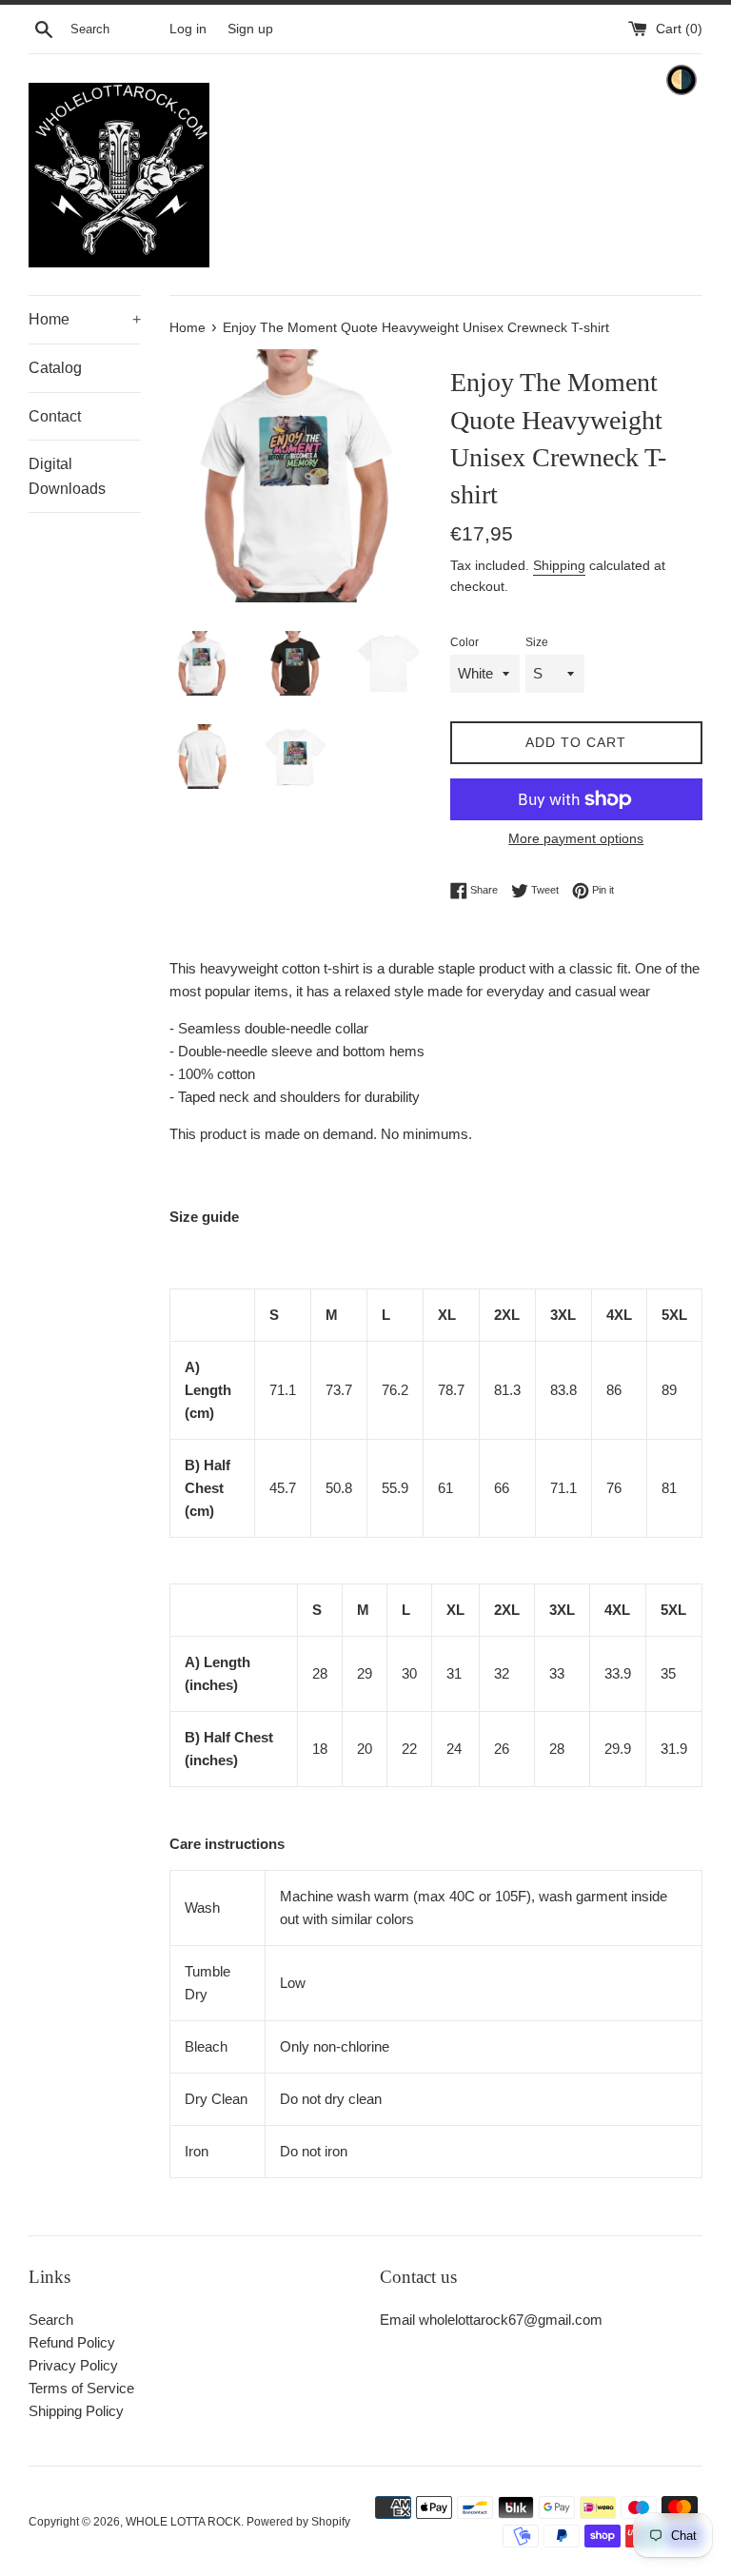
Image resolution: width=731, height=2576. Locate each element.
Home (85, 319)
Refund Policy (72, 2342)
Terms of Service (81, 2388)
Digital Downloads (67, 476)
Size (537, 642)
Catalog (55, 368)
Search (51, 2320)
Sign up (250, 29)
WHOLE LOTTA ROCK (183, 2522)
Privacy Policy (73, 2365)
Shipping (559, 565)
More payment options (576, 838)
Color (464, 642)
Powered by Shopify (298, 2522)
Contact (55, 416)
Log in (188, 29)
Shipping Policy (76, 2411)
